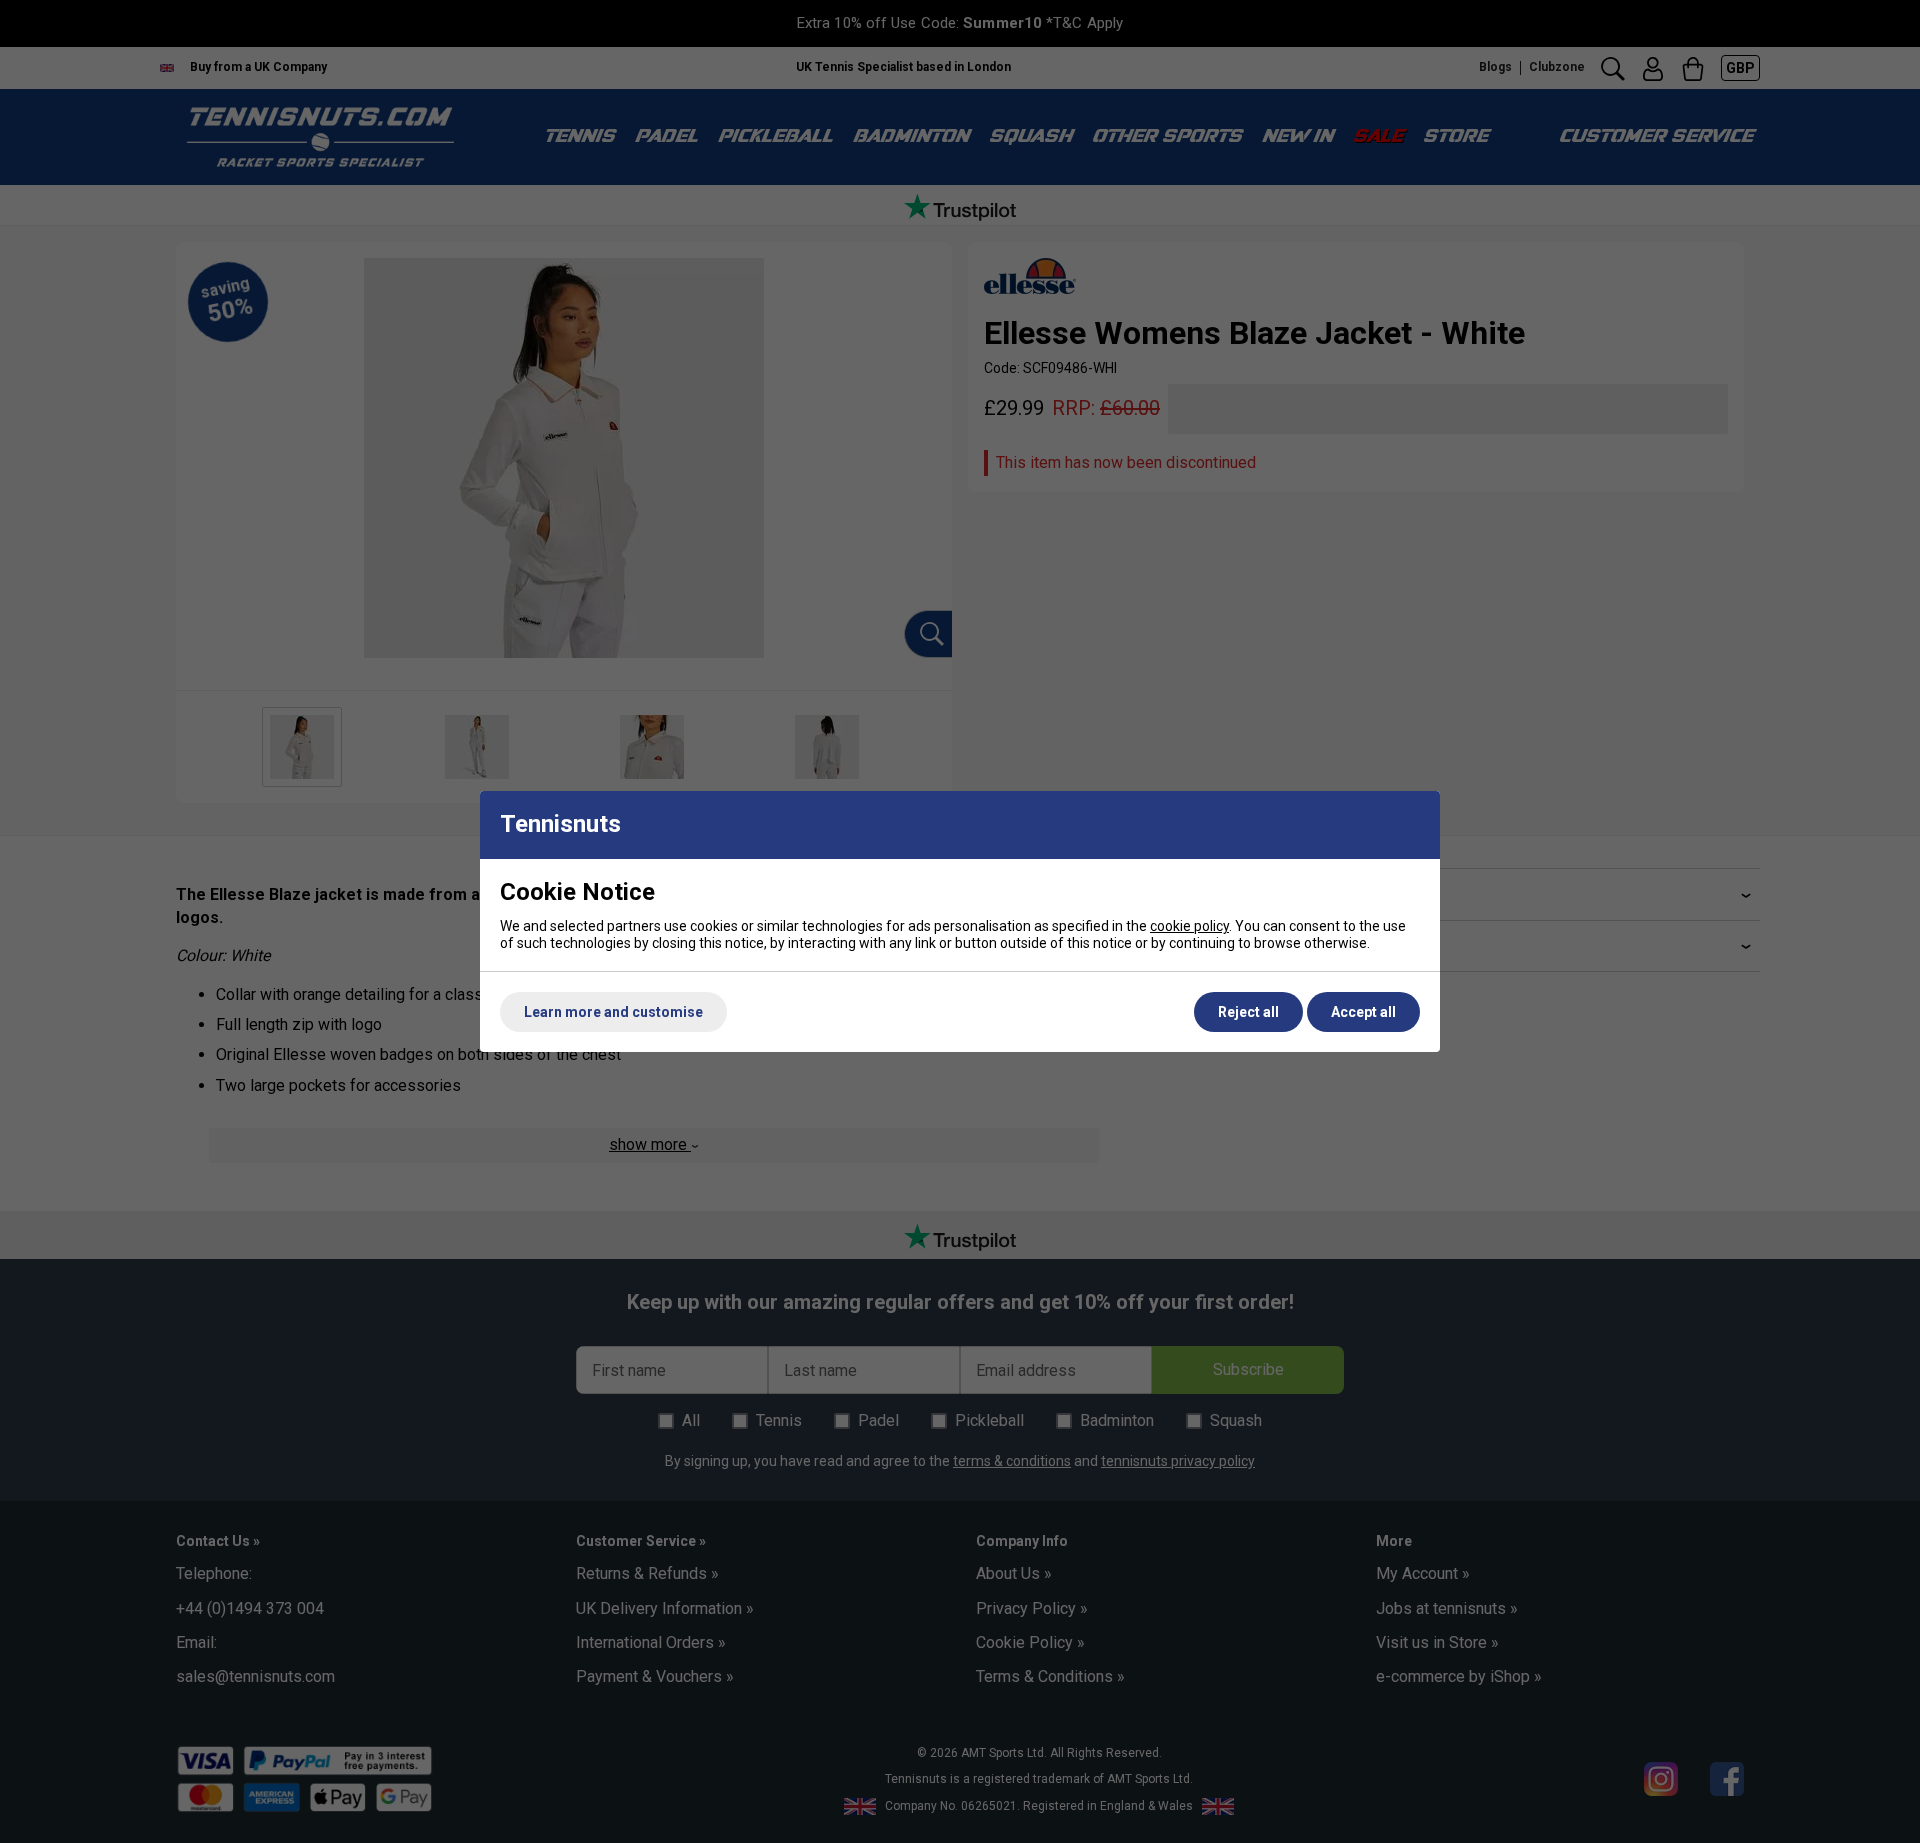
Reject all (1248, 1012)
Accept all (1363, 1012)
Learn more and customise (613, 1012)
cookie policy (1189, 926)
